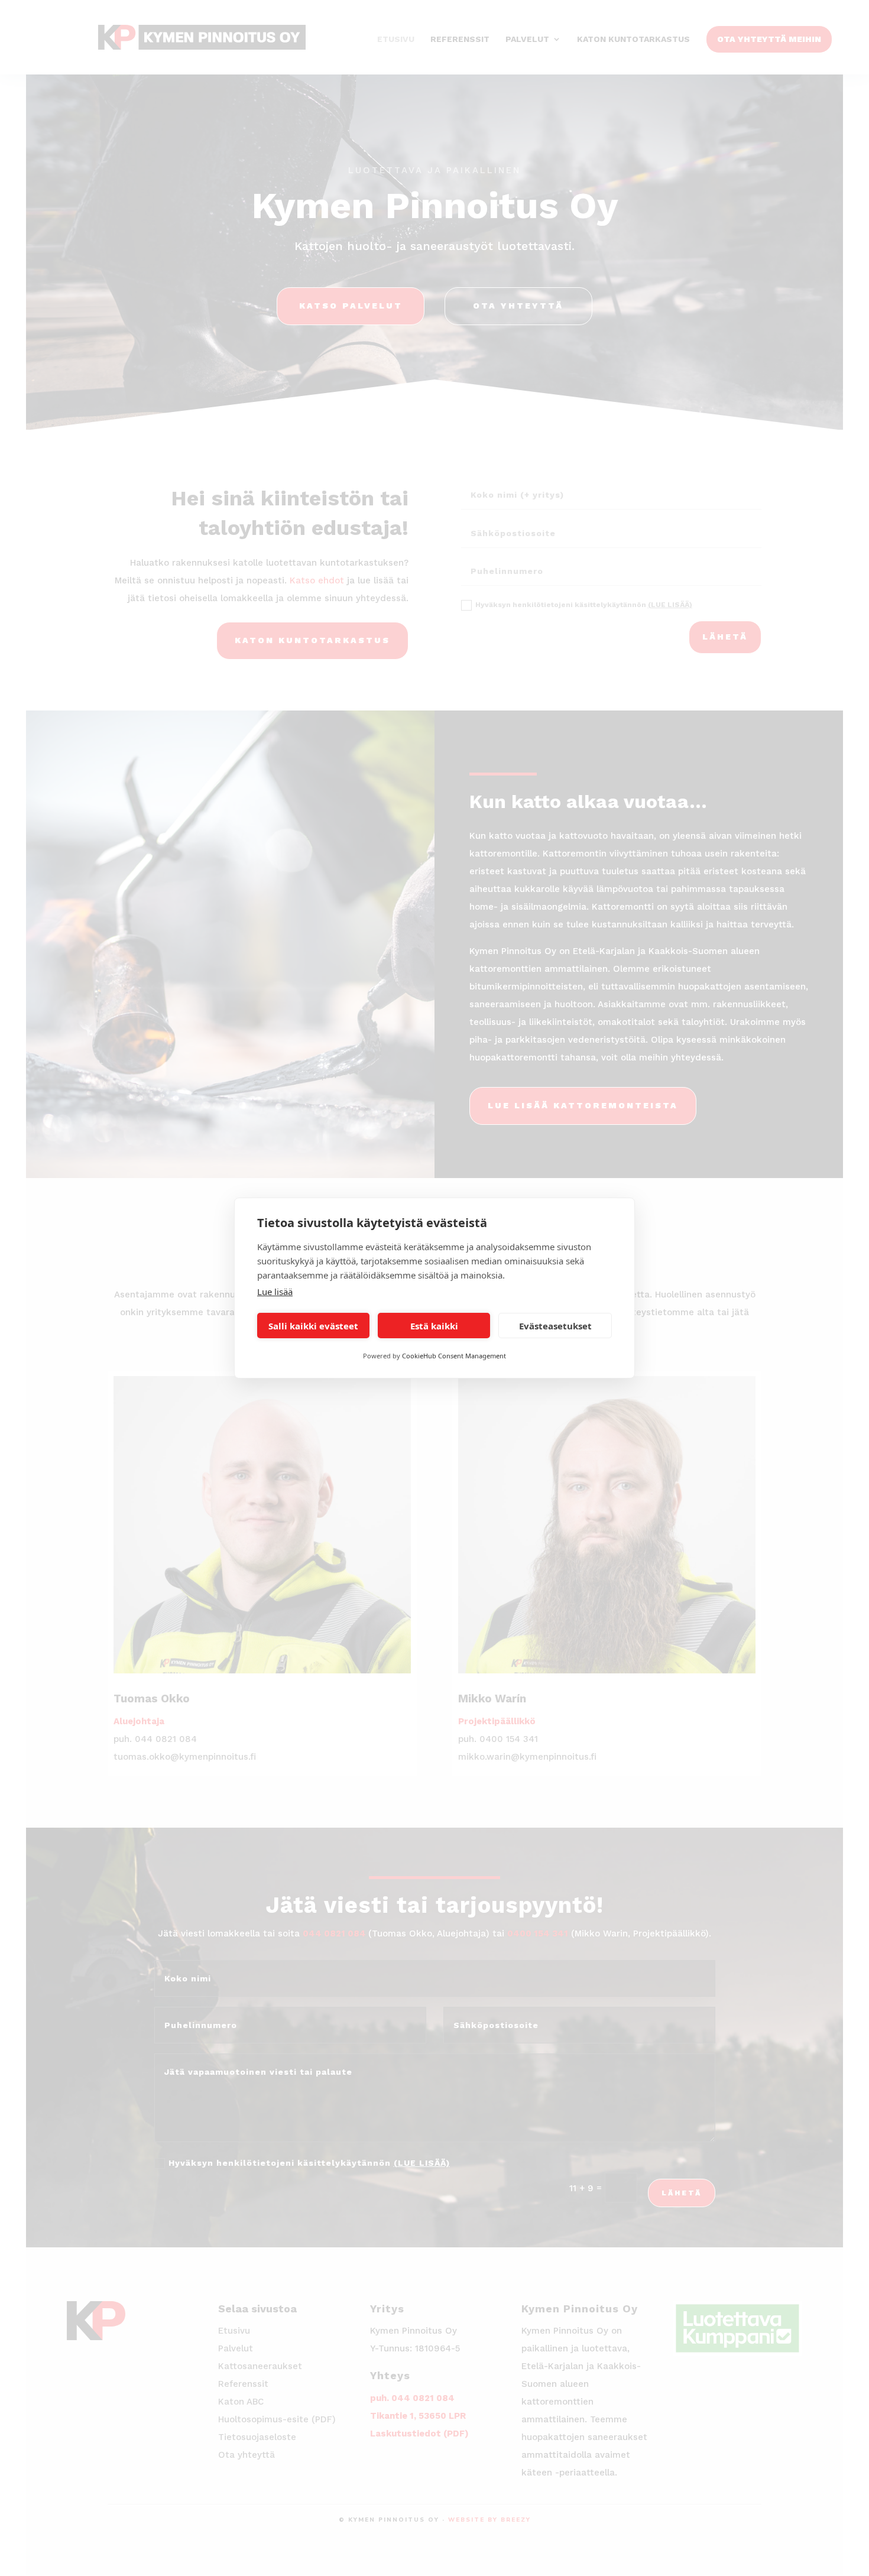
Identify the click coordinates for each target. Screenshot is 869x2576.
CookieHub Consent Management (454, 1356)
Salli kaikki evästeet (313, 1326)
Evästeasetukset (555, 1326)
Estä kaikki (434, 1326)
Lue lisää (275, 1292)
